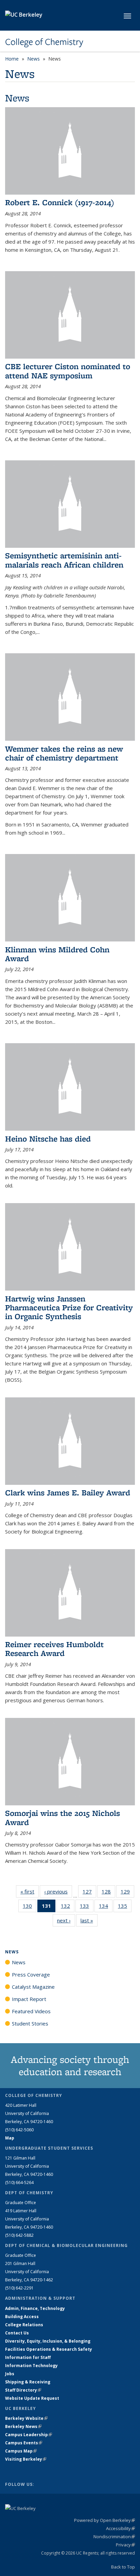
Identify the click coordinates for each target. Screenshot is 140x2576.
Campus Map (21, 2451)
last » (89, 1920)
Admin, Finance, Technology (35, 2308)
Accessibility (120, 2528)
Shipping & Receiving (28, 2382)
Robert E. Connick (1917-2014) (60, 202)
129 (127, 1893)
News (33, 59)
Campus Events (24, 2443)
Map (10, 2138)
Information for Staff (28, 2357)
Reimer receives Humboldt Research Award (54, 1649)
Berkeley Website (26, 2418)
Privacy (125, 2545)
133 (87, 1907)
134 (106, 1907)
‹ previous (58, 1891)
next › (66, 1920)
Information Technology (31, 2366)
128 (108, 1893)
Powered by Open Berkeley (104, 2520)
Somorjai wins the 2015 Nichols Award (63, 1817)
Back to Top (123, 2567)
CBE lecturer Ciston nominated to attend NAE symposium (68, 371)
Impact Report (29, 1999)
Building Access (22, 2317)
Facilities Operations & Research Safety (49, 2349)
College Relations (24, 2325)
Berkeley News (23, 2426)
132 (68, 1907)
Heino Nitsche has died (48, 1139)
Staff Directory (23, 2390)
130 (30, 1907)
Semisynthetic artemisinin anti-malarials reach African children (64, 560)
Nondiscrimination (114, 2537)
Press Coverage (31, 1974)
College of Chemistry (44, 42)
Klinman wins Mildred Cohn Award (57, 954)
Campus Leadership (29, 2435)
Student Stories (30, 2023)
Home (12, 59)
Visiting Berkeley (26, 2459)
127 (89, 1893)
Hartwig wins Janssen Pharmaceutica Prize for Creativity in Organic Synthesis (69, 1308)
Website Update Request (32, 2398)
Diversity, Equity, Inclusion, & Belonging (48, 2341)
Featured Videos (31, 2011)
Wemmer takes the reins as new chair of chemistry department (64, 753)
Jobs (10, 2374)
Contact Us (17, 2333)
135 (125, 1907)
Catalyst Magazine (33, 1987)
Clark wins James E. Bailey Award (68, 1492)
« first (30, 1891)
